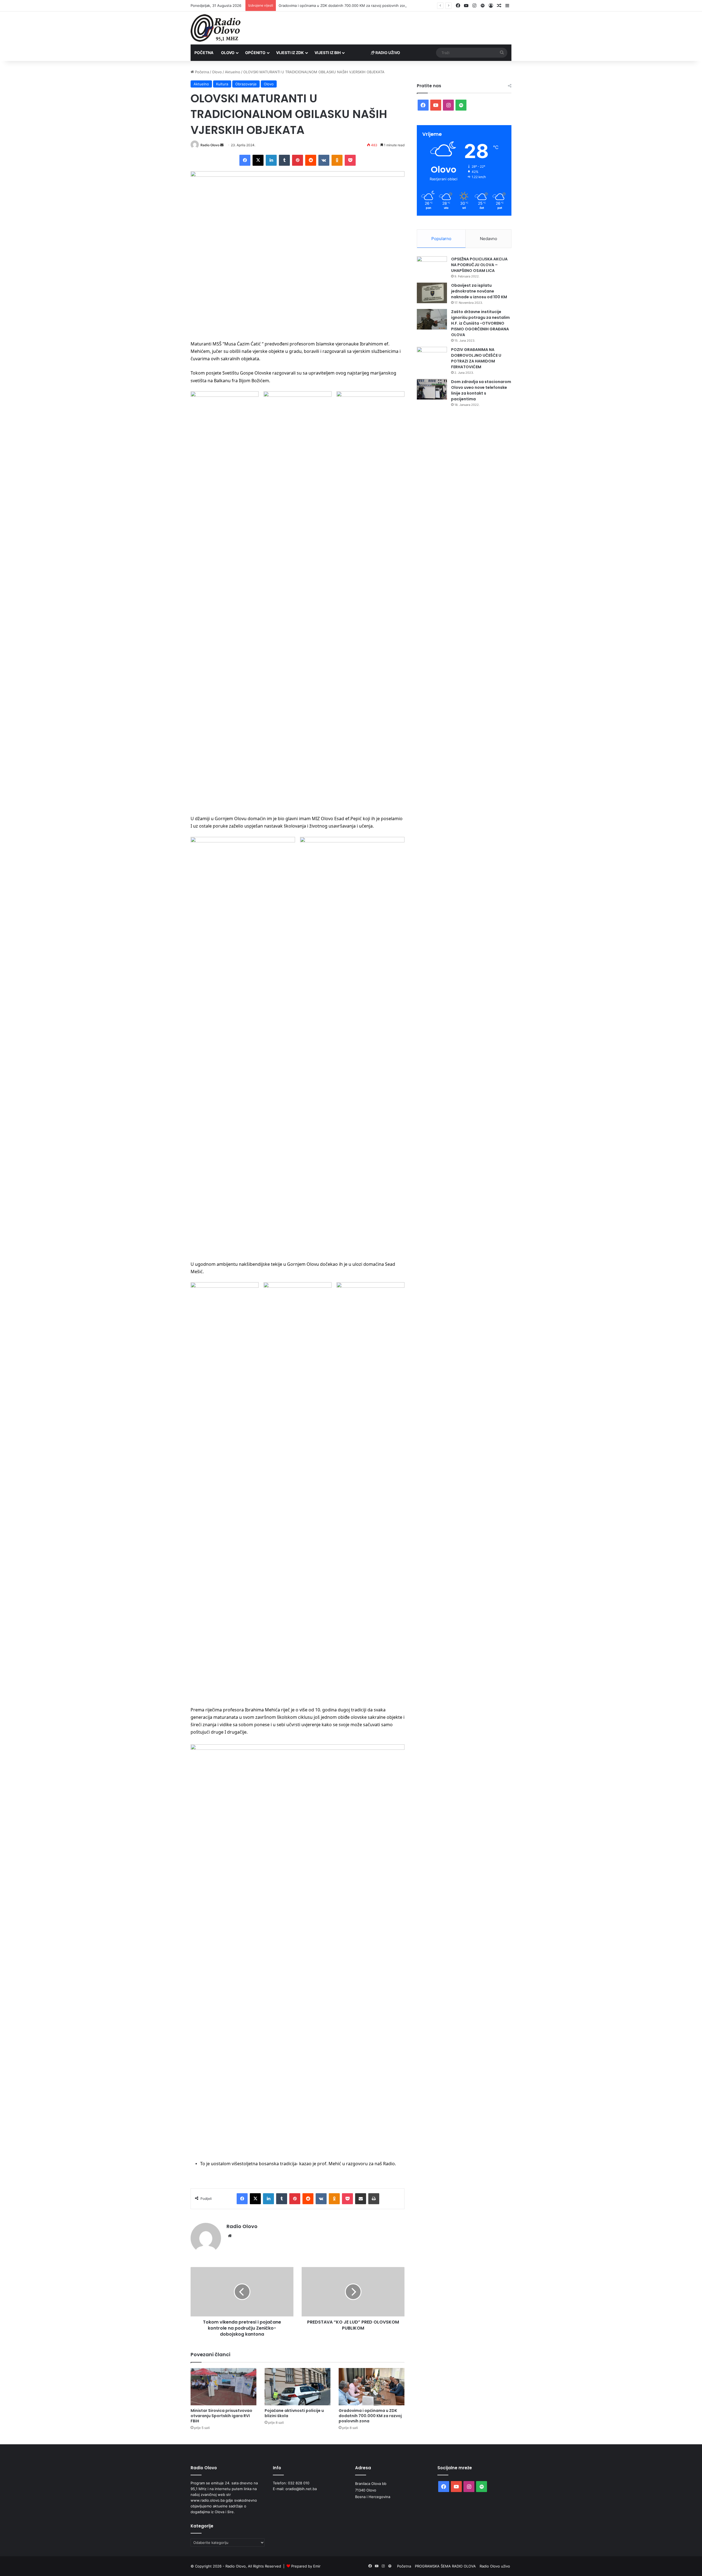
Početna (204, 53)
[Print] (374, 2199)
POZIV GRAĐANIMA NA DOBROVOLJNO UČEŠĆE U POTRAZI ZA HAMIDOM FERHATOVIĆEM (476, 358)
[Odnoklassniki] (337, 160)
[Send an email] (222, 145)
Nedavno (489, 239)
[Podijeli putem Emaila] (361, 2199)
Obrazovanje (246, 84)
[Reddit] (311, 160)
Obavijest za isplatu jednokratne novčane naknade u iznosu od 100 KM (479, 291)
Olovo (228, 53)
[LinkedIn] (271, 160)
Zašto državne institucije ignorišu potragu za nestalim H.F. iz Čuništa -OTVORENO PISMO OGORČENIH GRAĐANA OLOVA (480, 323)
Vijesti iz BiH (328, 53)
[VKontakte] (324, 160)
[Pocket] (350, 160)
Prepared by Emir (306, 2566)
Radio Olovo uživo (495, 2566)
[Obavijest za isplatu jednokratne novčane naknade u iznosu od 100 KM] (432, 293)
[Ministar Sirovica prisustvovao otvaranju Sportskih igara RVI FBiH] (223, 2387)
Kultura (222, 84)
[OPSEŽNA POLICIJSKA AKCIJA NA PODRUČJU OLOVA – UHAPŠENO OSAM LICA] (432, 267)
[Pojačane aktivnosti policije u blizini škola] (298, 2387)
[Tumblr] (284, 160)
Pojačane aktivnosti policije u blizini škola (294, 2413)
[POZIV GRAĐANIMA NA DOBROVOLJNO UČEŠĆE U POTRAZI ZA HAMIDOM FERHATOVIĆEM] (432, 357)
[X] (258, 160)
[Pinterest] (298, 160)
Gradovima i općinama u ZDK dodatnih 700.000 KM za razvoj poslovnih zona (370, 2416)
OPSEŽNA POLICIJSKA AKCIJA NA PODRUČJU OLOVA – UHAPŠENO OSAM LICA (479, 265)
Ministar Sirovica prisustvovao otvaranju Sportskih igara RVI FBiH (221, 2416)
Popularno (441, 239)
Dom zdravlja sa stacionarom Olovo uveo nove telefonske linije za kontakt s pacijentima (481, 390)
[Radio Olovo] (216, 28)
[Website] (230, 2236)
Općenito (255, 53)
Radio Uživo (387, 53)
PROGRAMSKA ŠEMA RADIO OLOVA (445, 2566)
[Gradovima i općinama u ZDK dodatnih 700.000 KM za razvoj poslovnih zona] (372, 2387)
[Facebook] (245, 160)
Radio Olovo (210, 145)
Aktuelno (233, 72)
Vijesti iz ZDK (290, 53)
